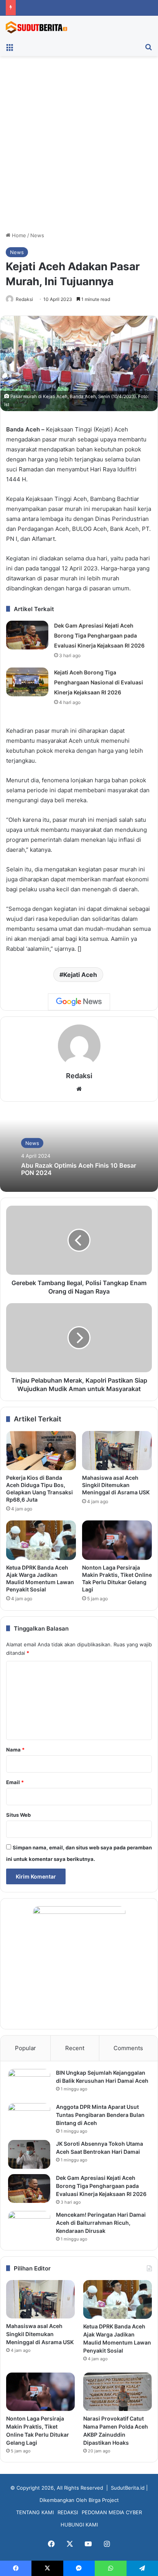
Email (15, 1782)
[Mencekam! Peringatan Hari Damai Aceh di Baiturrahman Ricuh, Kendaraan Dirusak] (29, 2225)
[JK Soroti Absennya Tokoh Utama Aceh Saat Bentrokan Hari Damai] (29, 2154)
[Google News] (79, 1002)
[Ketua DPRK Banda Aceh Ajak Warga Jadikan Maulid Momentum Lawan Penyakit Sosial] (41, 1540)
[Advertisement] (79, 147)
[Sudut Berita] (36, 27)
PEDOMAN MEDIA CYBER (112, 2512)
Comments (128, 2048)
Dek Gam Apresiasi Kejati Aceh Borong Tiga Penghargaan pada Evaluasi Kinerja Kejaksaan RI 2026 (99, 635)
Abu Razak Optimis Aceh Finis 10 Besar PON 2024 (79, 1169)
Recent (75, 2048)
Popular (26, 2048)
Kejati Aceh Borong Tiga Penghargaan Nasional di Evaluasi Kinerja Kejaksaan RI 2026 (99, 682)
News (37, 235)
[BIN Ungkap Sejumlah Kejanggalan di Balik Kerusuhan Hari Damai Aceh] (29, 2083)
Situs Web (18, 1815)
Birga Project (104, 2500)
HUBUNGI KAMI (79, 2525)
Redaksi (24, 299)
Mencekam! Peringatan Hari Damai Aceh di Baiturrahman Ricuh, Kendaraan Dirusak (101, 2223)
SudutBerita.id (128, 2488)
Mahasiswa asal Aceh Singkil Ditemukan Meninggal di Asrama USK (116, 1485)
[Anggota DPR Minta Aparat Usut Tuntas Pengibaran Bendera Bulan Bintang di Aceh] (29, 2117)
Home (18, 235)
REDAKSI (68, 2512)
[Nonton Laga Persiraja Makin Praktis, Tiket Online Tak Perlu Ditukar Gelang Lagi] (117, 1540)
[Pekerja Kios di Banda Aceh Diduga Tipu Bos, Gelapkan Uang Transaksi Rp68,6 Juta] (41, 1451)
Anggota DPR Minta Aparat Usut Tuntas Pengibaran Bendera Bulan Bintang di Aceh (100, 2115)
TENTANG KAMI (35, 2512)
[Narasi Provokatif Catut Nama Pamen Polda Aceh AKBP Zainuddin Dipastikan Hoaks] (118, 2392)
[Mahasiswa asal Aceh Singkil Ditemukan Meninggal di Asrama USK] (117, 1451)
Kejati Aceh (80, 975)
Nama (15, 1750)
